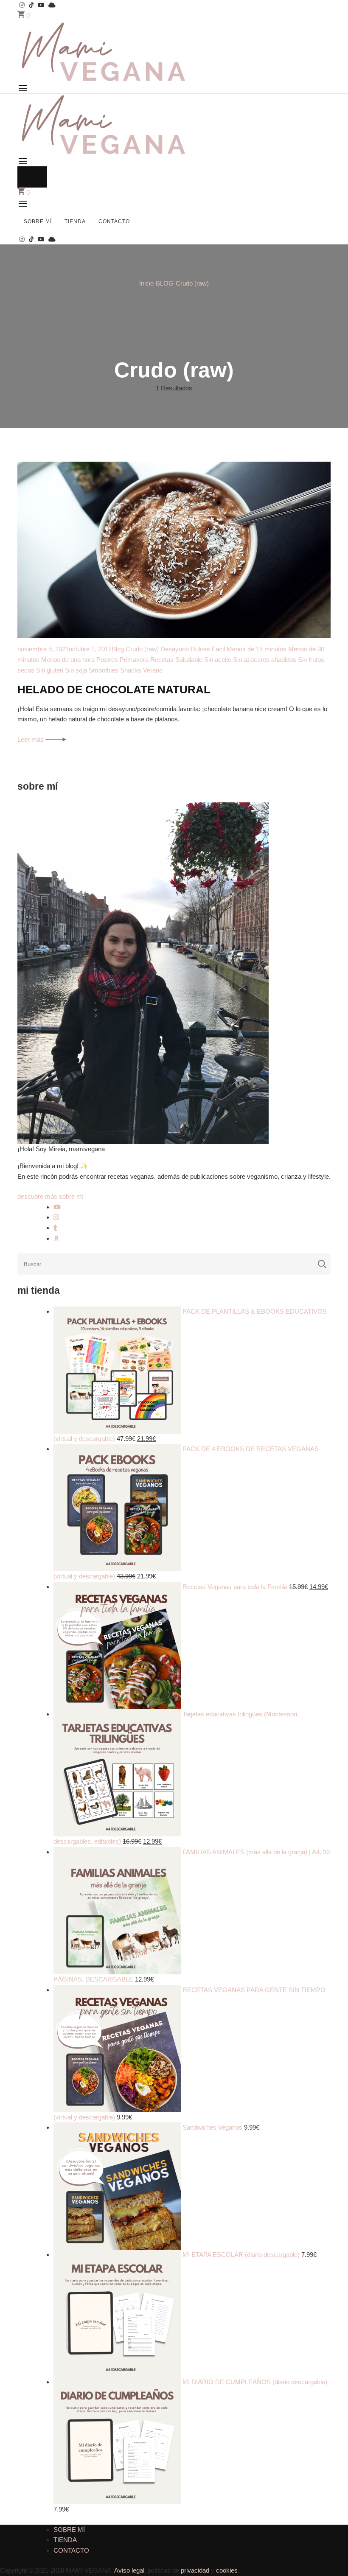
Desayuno (175, 649)
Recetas (162, 660)
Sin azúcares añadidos (265, 660)
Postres (107, 660)
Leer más (31, 739)
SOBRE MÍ (38, 221)
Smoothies (104, 670)
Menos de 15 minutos (257, 649)
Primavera (134, 660)
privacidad (195, 2570)
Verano (153, 670)
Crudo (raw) (142, 649)
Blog (118, 649)
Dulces (200, 649)
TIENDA (75, 221)
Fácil (218, 649)
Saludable (189, 660)
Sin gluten (50, 670)
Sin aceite (218, 660)
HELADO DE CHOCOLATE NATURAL (114, 690)
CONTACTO (114, 221)
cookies (227, 2570)
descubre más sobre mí (51, 1196)
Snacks (131, 670)
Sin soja (76, 670)
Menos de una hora (68, 660)
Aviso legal (129, 2570)
